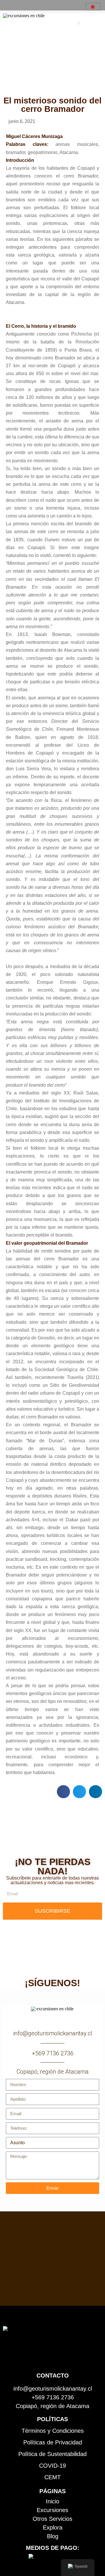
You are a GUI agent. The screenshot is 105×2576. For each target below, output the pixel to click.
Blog (53, 2536)
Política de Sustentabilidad (52, 2454)
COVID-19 (52, 2466)
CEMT (52, 2477)
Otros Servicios (52, 2519)
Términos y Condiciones (53, 2431)
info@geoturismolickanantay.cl (53, 2033)
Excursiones (52, 2510)
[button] (79, 23)
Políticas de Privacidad (53, 2442)
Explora (53, 2527)
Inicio (52, 2501)
